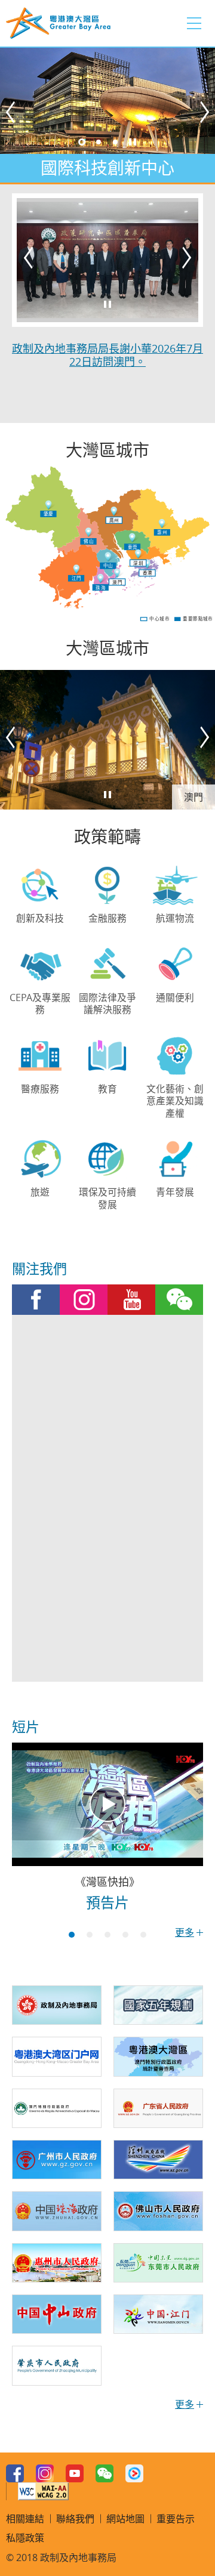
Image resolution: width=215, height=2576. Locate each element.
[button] (12, 115)
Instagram (84, 1300)
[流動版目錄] (194, 23)
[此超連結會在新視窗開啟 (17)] (158, 2314)
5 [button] (143, 1935)
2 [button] (99, 142)
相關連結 (25, 2519)
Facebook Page (36, 1300)
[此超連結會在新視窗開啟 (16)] (57, 2314)
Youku (134, 2473)
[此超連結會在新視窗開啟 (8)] (57, 2108)
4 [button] (125, 1935)
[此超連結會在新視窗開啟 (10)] (57, 2160)
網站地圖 (125, 2519)
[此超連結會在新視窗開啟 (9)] (158, 2108)
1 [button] (82, 142)
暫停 (133, 142)
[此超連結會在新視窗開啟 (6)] (57, 2056)
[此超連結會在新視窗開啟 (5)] (158, 2005)
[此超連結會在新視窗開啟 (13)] (158, 2211)
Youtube (131, 1300)
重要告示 (176, 2519)
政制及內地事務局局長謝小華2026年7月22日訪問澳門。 (107, 355)
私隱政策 (25, 2538)
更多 (185, 1932)
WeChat (179, 1300)
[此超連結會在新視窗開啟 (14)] (57, 2263)
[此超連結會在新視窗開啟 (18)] (57, 2365)
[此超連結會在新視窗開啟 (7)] (158, 2056)
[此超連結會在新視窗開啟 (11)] (158, 2160)
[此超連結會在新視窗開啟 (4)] (57, 2005)
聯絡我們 (75, 2519)
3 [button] (115, 142)
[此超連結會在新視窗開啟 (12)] (57, 2211)
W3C (43, 2491)
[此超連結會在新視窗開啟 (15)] (158, 2263)
